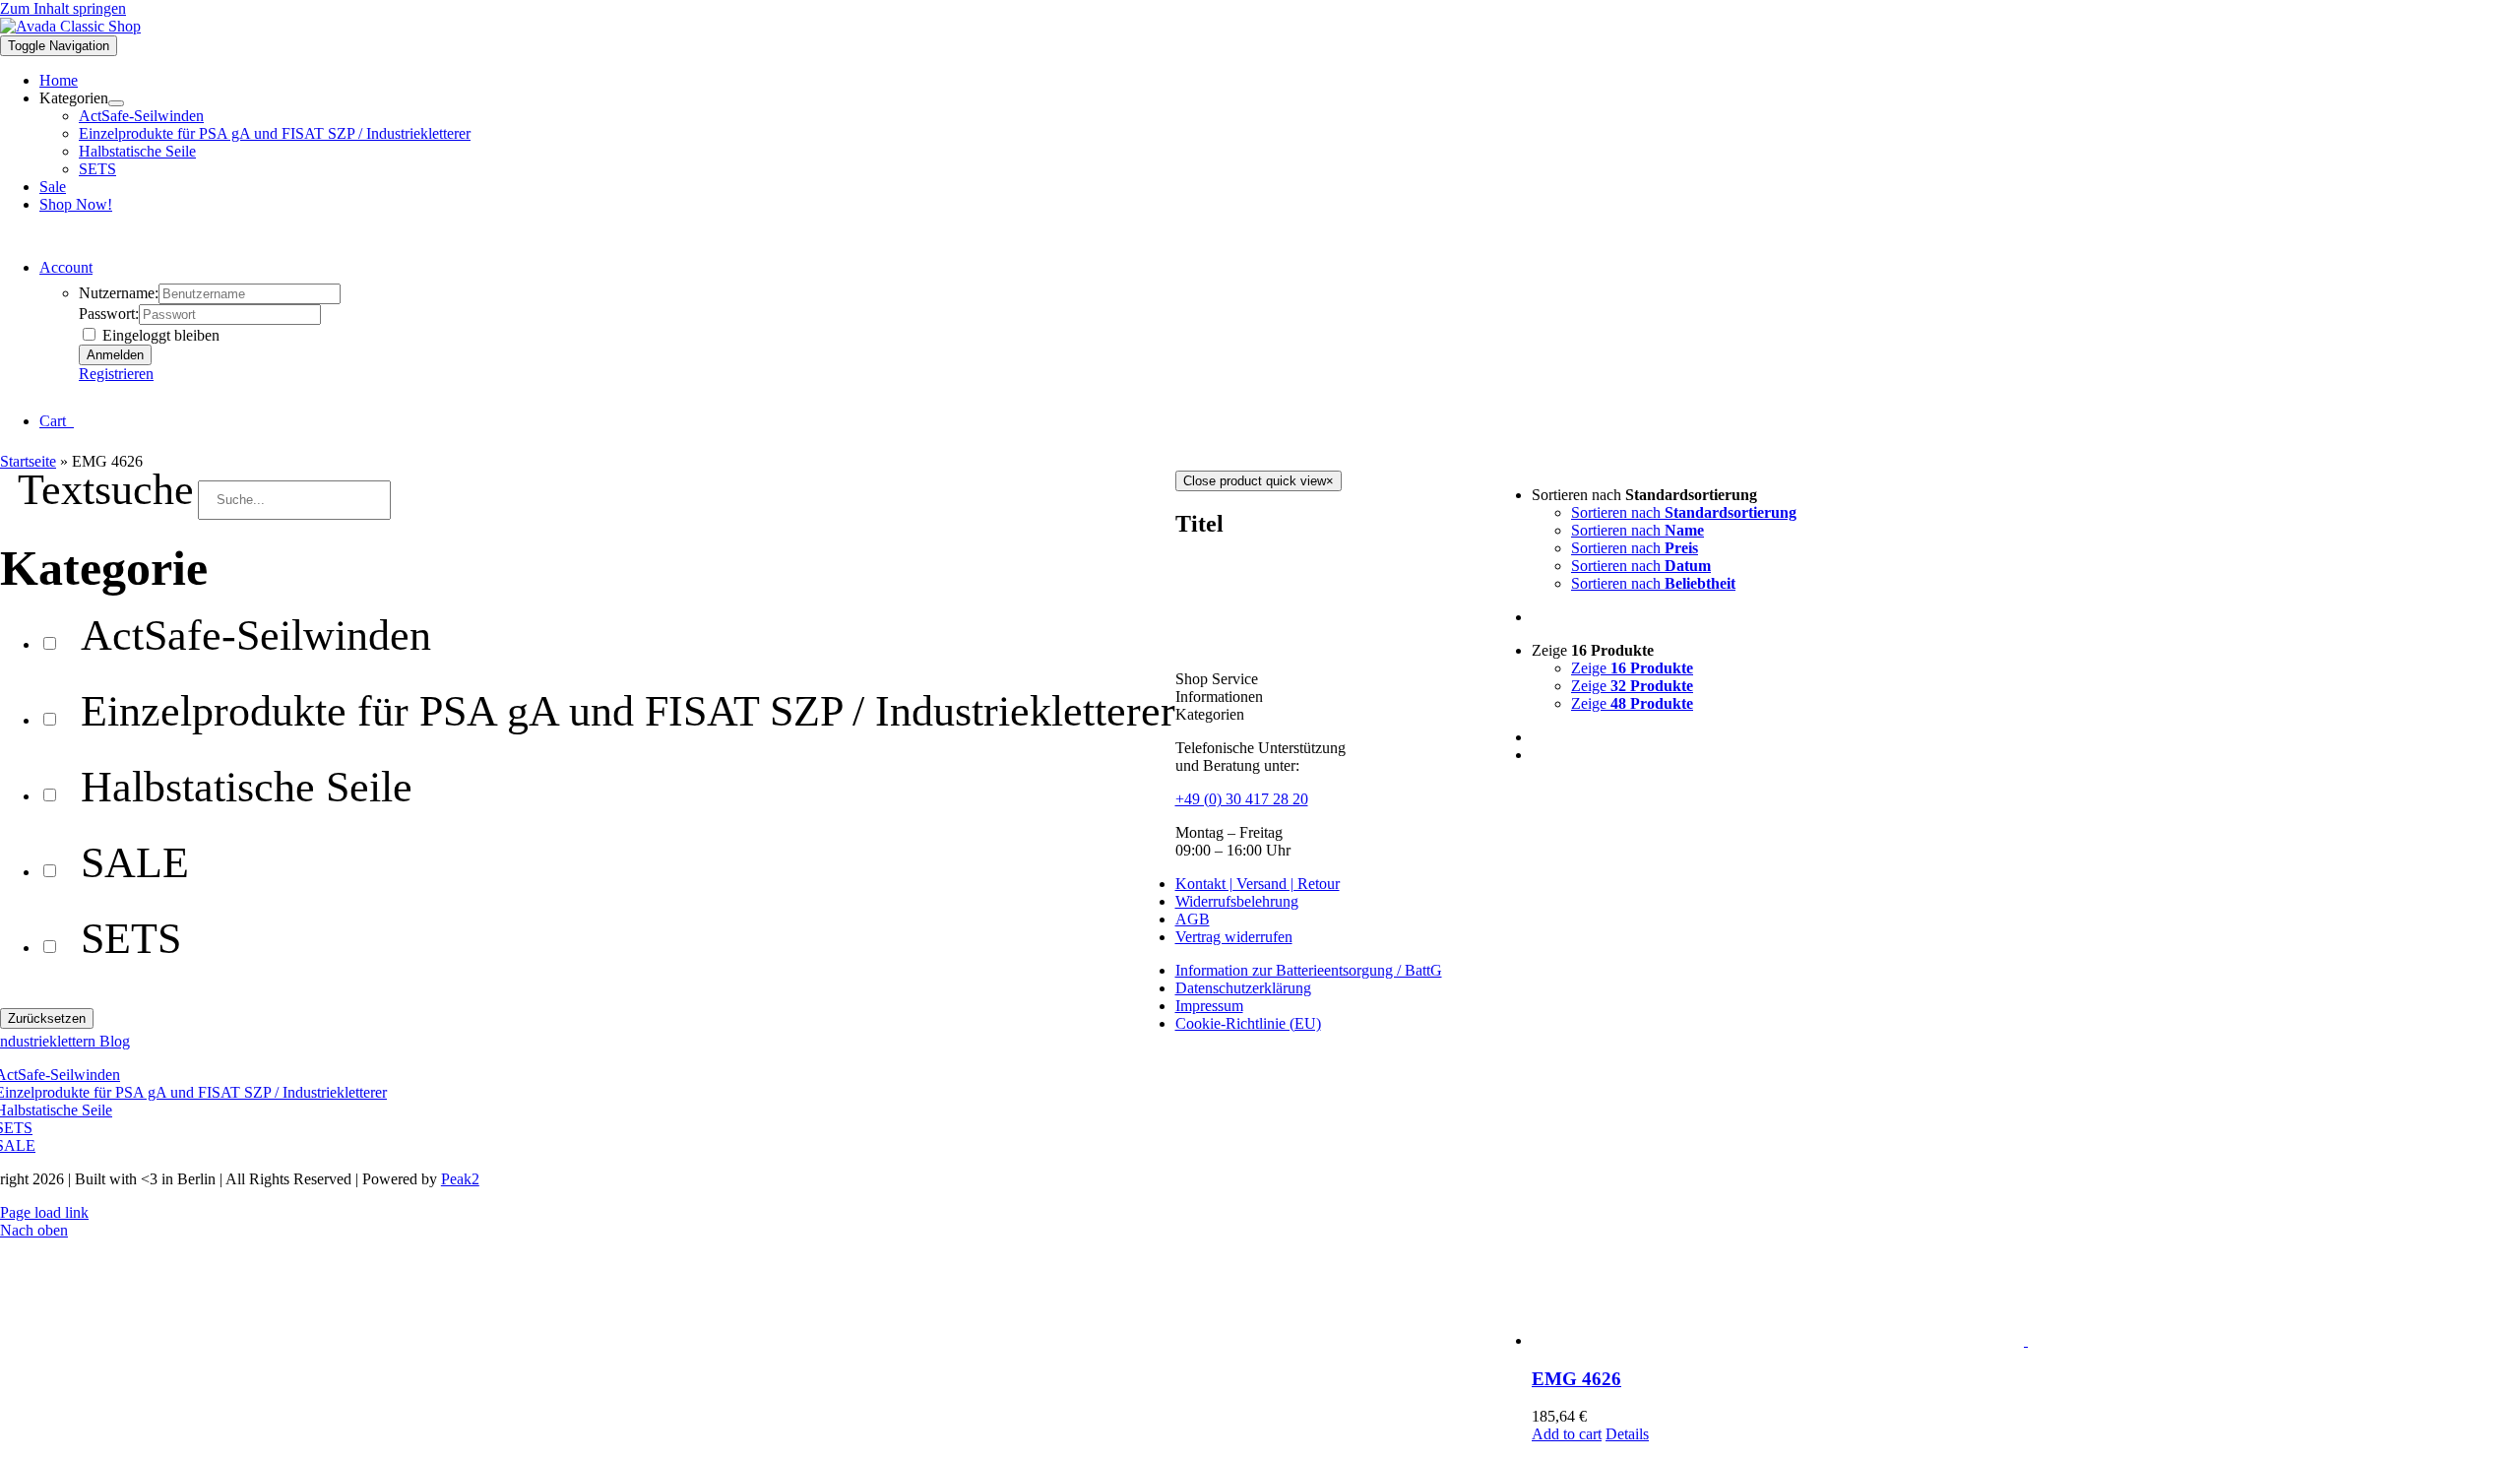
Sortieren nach (1684, 512)
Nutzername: (119, 293)
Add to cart (1567, 1434)
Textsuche (106, 489)
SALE (135, 862)
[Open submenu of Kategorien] (116, 103)
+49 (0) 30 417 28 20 (1242, 799)
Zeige (1632, 668)
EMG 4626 (1576, 1379)
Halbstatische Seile (247, 787)
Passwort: (109, 314)
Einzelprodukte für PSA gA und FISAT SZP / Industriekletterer (628, 711)
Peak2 (460, 1179)
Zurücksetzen (47, 1018)
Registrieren (116, 374)
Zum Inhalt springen (63, 8)
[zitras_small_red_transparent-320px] (70, 26)
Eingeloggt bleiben (159, 335)
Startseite (28, 461)
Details (1627, 1434)
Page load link (44, 1212)
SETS (131, 938)
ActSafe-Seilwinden (256, 635)
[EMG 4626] (2026, 1065)
